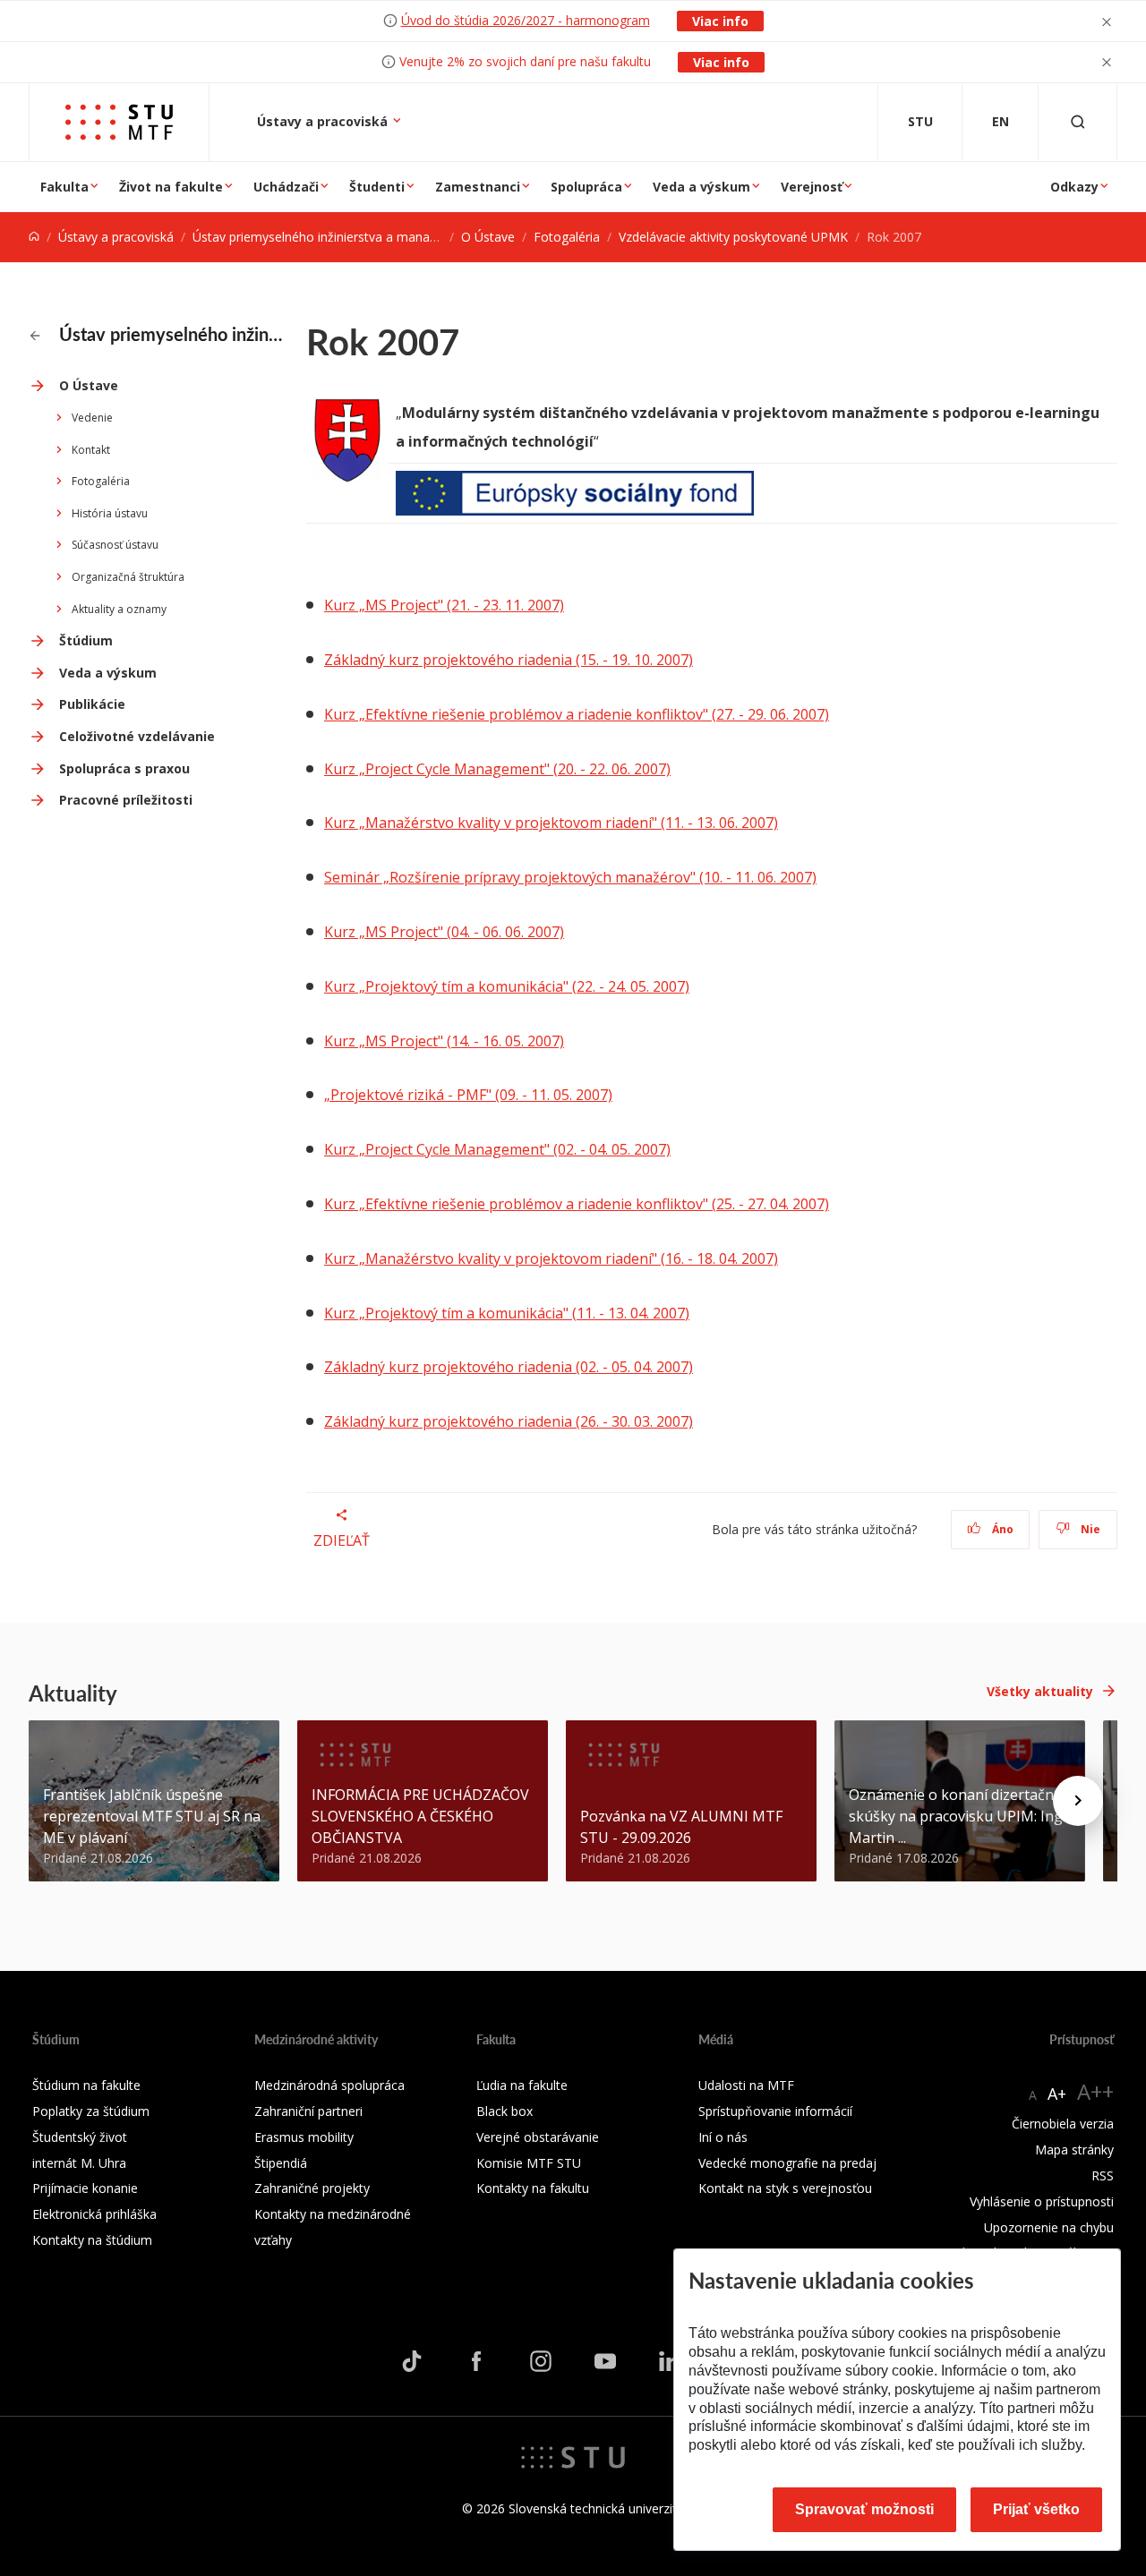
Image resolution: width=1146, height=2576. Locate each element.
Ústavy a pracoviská (324, 121)
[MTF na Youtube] (605, 2361)
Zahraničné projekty (312, 2188)
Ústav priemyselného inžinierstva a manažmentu (333, 237)
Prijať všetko (1036, 2509)
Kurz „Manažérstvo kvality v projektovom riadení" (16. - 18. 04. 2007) (551, 1258)
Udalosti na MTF (746, 2085)
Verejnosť (812, 187)
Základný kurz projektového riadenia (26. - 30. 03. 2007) (509, 1421)
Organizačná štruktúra (128, 577)
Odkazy (1074, 187)
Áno (1001, 1529)
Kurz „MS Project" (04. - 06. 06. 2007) (444, 932)
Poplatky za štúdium (91, 2111)
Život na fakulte (171, 187)
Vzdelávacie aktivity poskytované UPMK (733, 237)
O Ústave (488, 237)
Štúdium (86, 640)
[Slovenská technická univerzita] (573, 2456)
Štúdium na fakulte (86, 2085)
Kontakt (91, 450)
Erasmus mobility (304, 2137)
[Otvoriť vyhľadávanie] (1078, 122)
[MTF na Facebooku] (476, 2361)
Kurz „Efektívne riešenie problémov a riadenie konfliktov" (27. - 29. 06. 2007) (577, 714)
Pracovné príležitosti (126, 800)
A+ (1057, 2094)
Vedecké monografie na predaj (787, 2163)
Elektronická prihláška (94, 2214)
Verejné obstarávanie (538, 2137)
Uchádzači (286, 187)
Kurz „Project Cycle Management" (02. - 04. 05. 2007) (497, 1149)
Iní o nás (723, 2137)
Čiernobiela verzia (1063, 2124)
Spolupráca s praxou (124, 768)
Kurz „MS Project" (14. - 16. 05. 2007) (444, 1041)
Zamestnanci (478, 187)
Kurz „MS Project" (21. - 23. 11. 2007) (444, 605)
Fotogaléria (567, 237)
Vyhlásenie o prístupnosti (1042, 2201)
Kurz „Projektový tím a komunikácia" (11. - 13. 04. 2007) (507, 1313)
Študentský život (80, 2137)
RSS (1103, 2175)
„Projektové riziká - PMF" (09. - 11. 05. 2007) (468, 1095)
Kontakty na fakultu (533, 2188)
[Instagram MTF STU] (541, 2361)
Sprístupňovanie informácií (775, 2111)
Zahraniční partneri (308, 2111)
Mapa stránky (1074, 2150)
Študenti (377, 187)
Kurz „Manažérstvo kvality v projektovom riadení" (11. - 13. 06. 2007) (551, 823)
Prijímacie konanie (85, 2188)
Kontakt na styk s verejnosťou (785, 2188)
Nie (1089, 1529)
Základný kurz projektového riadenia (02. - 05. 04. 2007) (509, 1367)
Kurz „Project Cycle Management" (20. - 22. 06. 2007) (497, 769)
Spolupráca (586, 187)
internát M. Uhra (79, 2163)
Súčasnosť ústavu (115, 545)
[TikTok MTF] (412, 2361)
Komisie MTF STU (529, 2163)
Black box (505, 2111)
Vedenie (92, 418)
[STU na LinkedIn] (670, 2361)
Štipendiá (281, 2163)
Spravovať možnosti (864, 2509)
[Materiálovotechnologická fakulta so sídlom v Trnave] (119, 122)
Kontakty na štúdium (92, 2240)
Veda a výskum (701, 187)
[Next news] (1078, 1801)
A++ (1095, 2091)
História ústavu (110, 513)
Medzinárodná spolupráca (329, 2085)
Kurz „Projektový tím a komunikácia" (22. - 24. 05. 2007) (507, 986)
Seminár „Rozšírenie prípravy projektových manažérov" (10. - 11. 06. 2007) (570, 877)
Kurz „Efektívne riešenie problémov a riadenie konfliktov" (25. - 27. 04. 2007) (577, 1204)
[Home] (34, 237)
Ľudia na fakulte (522, 2085)
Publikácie (92, 704)
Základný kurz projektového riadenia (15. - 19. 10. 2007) (509, 660)
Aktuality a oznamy (119, 609)
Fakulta (64, 187)
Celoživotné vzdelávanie (137, 736)
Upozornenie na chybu (1049, 2227)
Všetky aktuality (1040, 1691)
